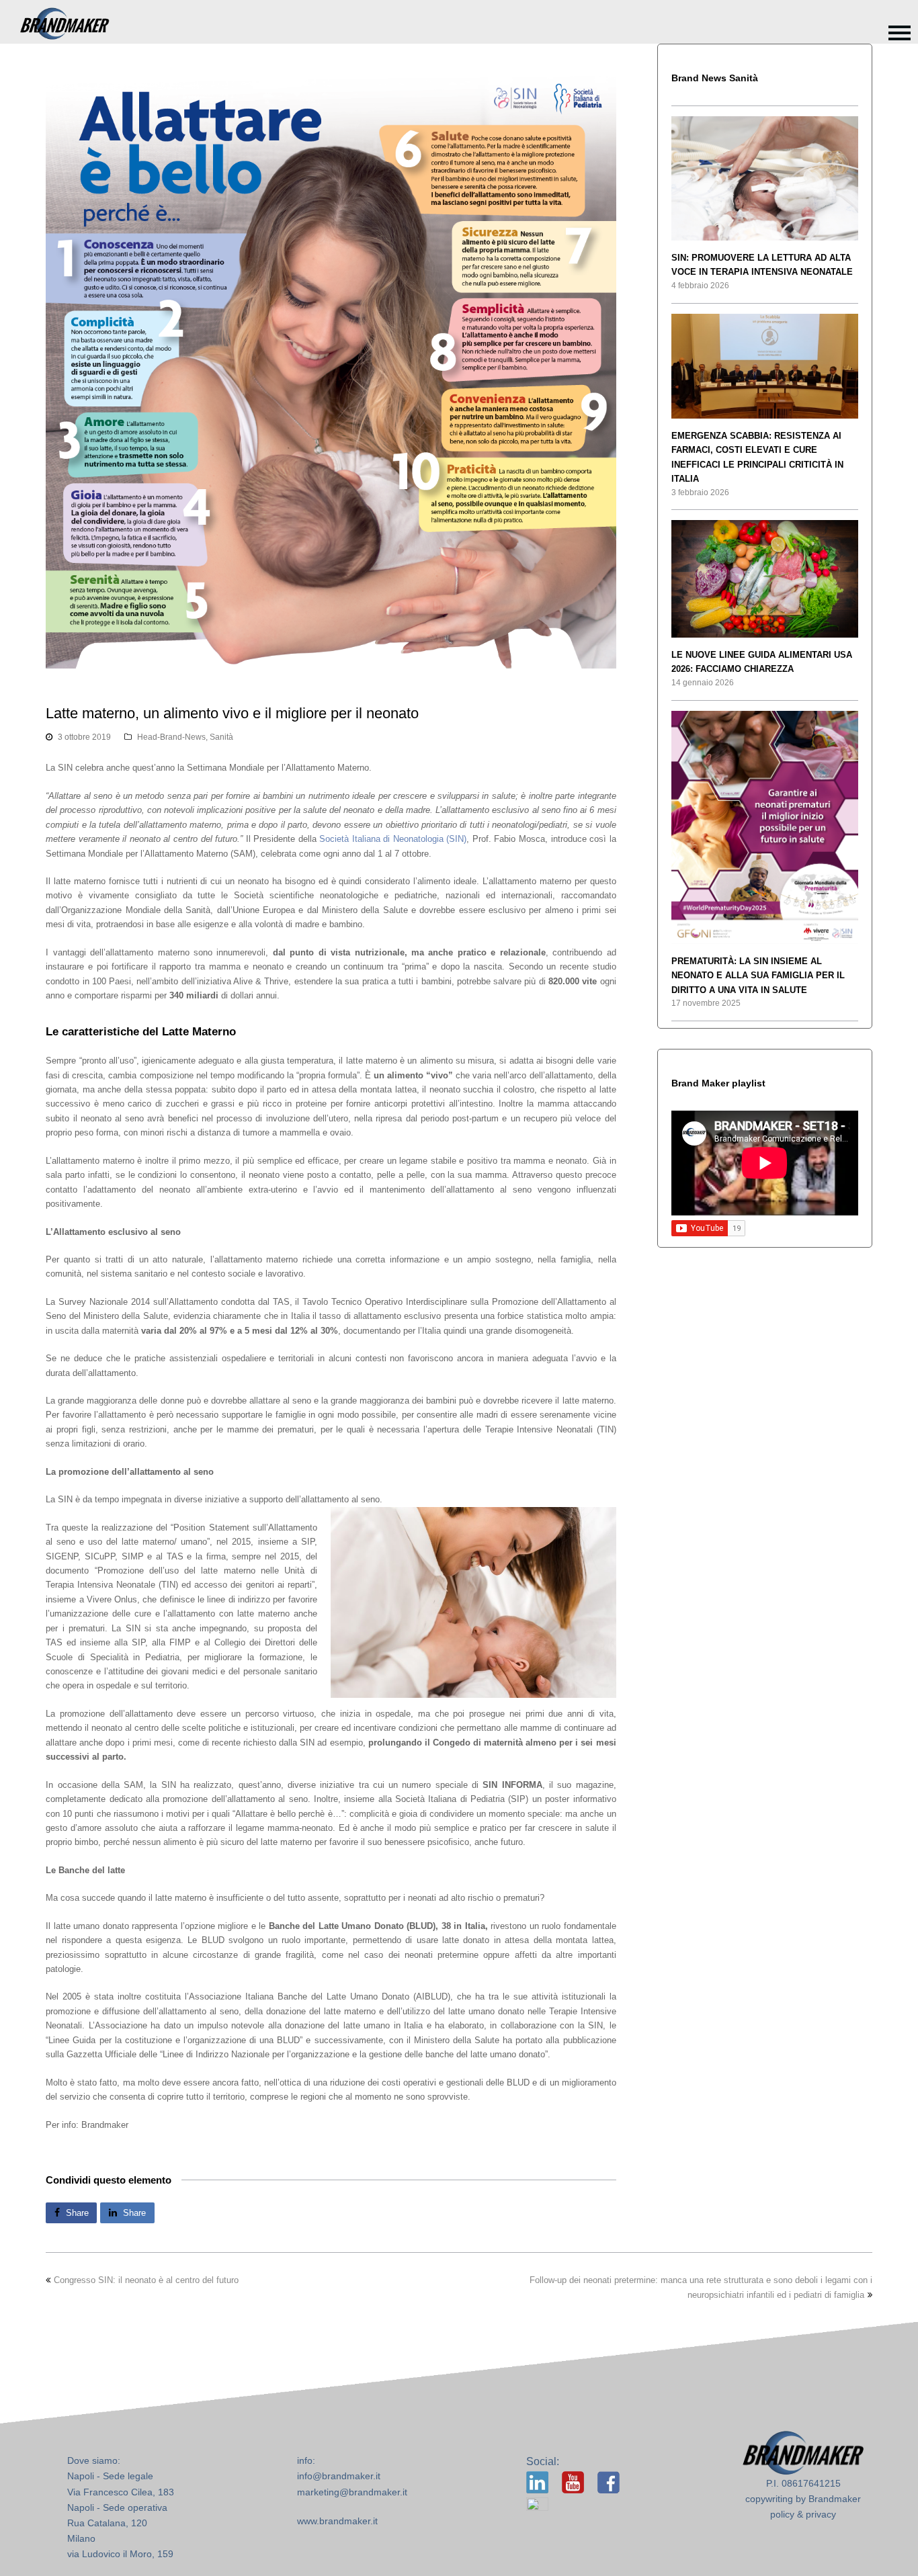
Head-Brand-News (171, 737)
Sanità (221, 737)
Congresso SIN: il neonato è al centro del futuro (146, 2280)
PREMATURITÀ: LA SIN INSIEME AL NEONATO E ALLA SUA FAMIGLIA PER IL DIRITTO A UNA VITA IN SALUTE (758, 976)
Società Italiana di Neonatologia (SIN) (393, 839)
